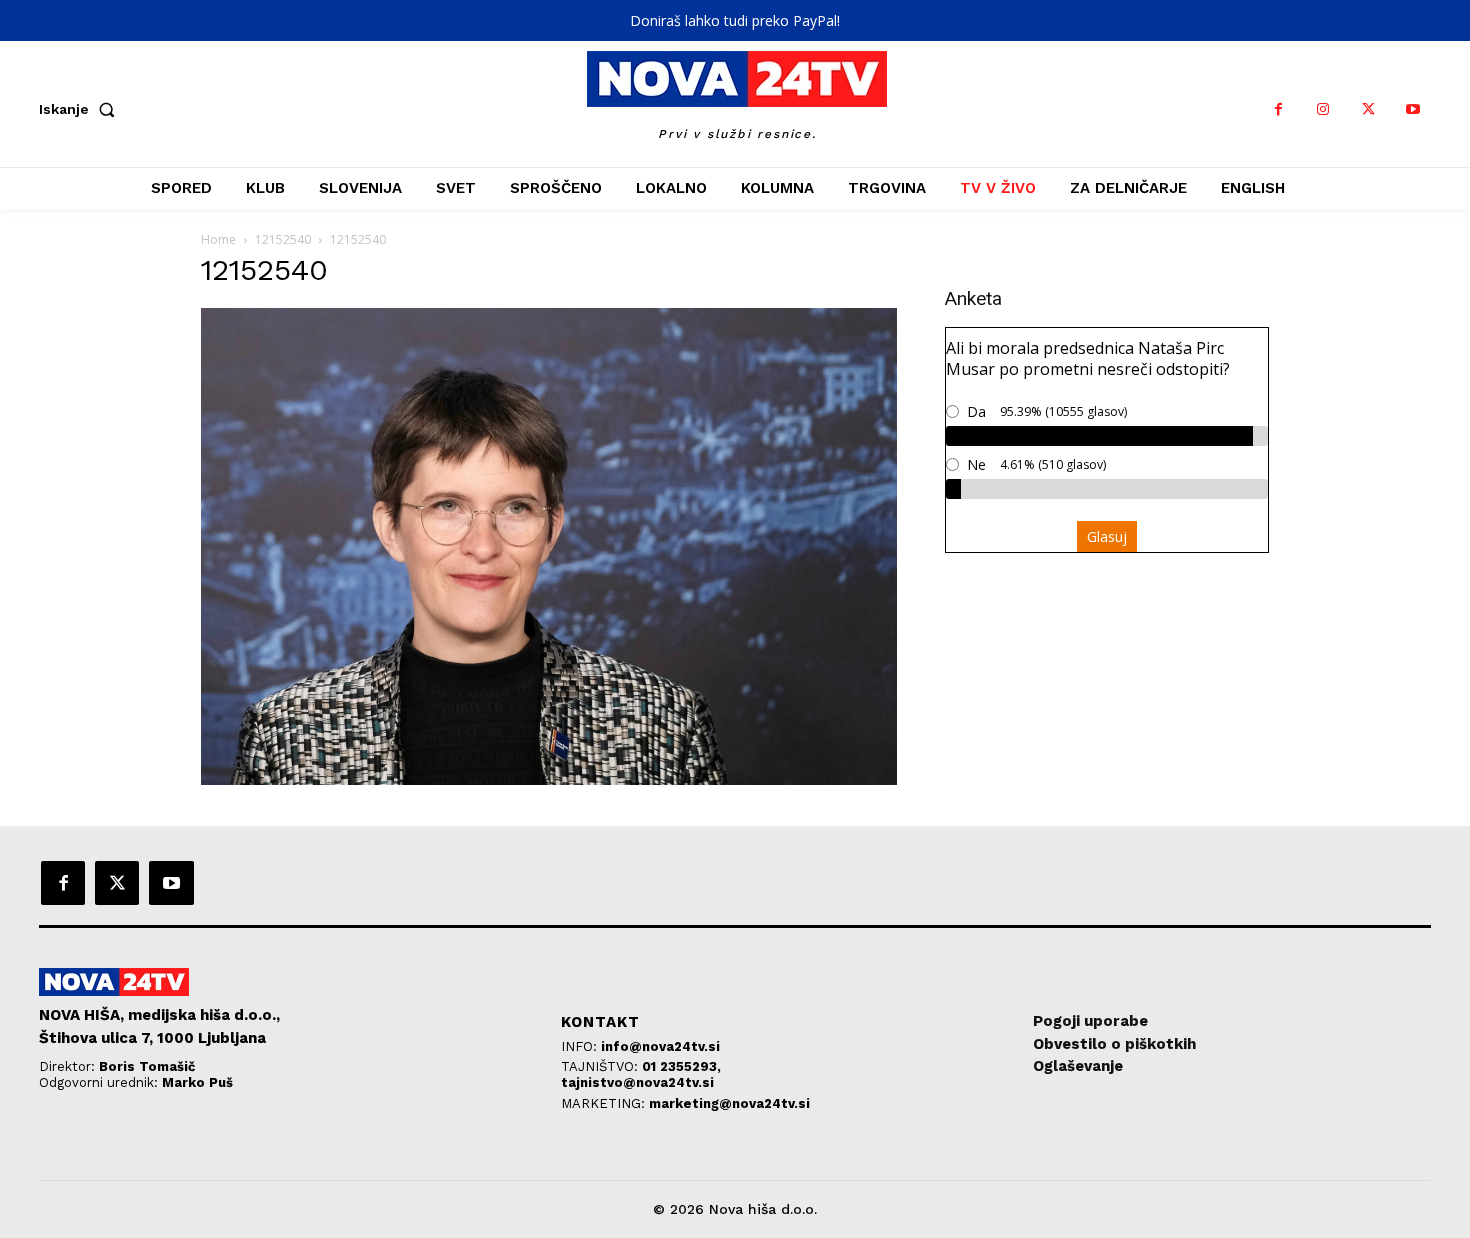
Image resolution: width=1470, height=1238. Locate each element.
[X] (1368, 109)
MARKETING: (605, 1103)
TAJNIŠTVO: (601, 1066)
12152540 (283, 239)
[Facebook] (1278, 109)
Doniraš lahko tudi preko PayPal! (735, 20)
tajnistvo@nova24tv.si (637, 1082)
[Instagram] (1323, 109)
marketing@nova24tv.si (729, 1103)
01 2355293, (681, 1066)
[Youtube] (1413, 109)
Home (218, 239)
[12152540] (549, 779)
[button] (81, 109)
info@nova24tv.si (660, 1046)
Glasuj (1107, 536)
